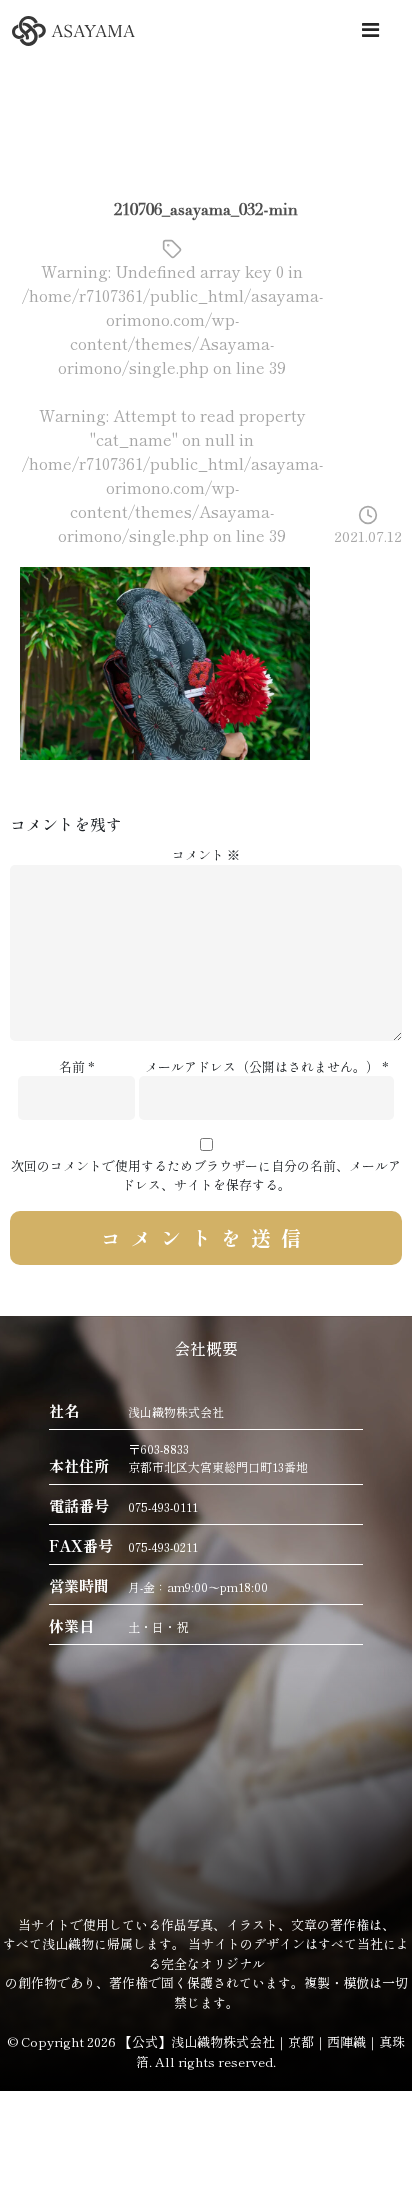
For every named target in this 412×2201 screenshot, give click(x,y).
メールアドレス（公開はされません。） (262, 1066)
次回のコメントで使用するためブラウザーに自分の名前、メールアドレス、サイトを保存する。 (206, 1175)
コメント (206, 854)
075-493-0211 (163, 1546)
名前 (72, 1066)
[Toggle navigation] (370, 29)
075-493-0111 (163, 1506)
